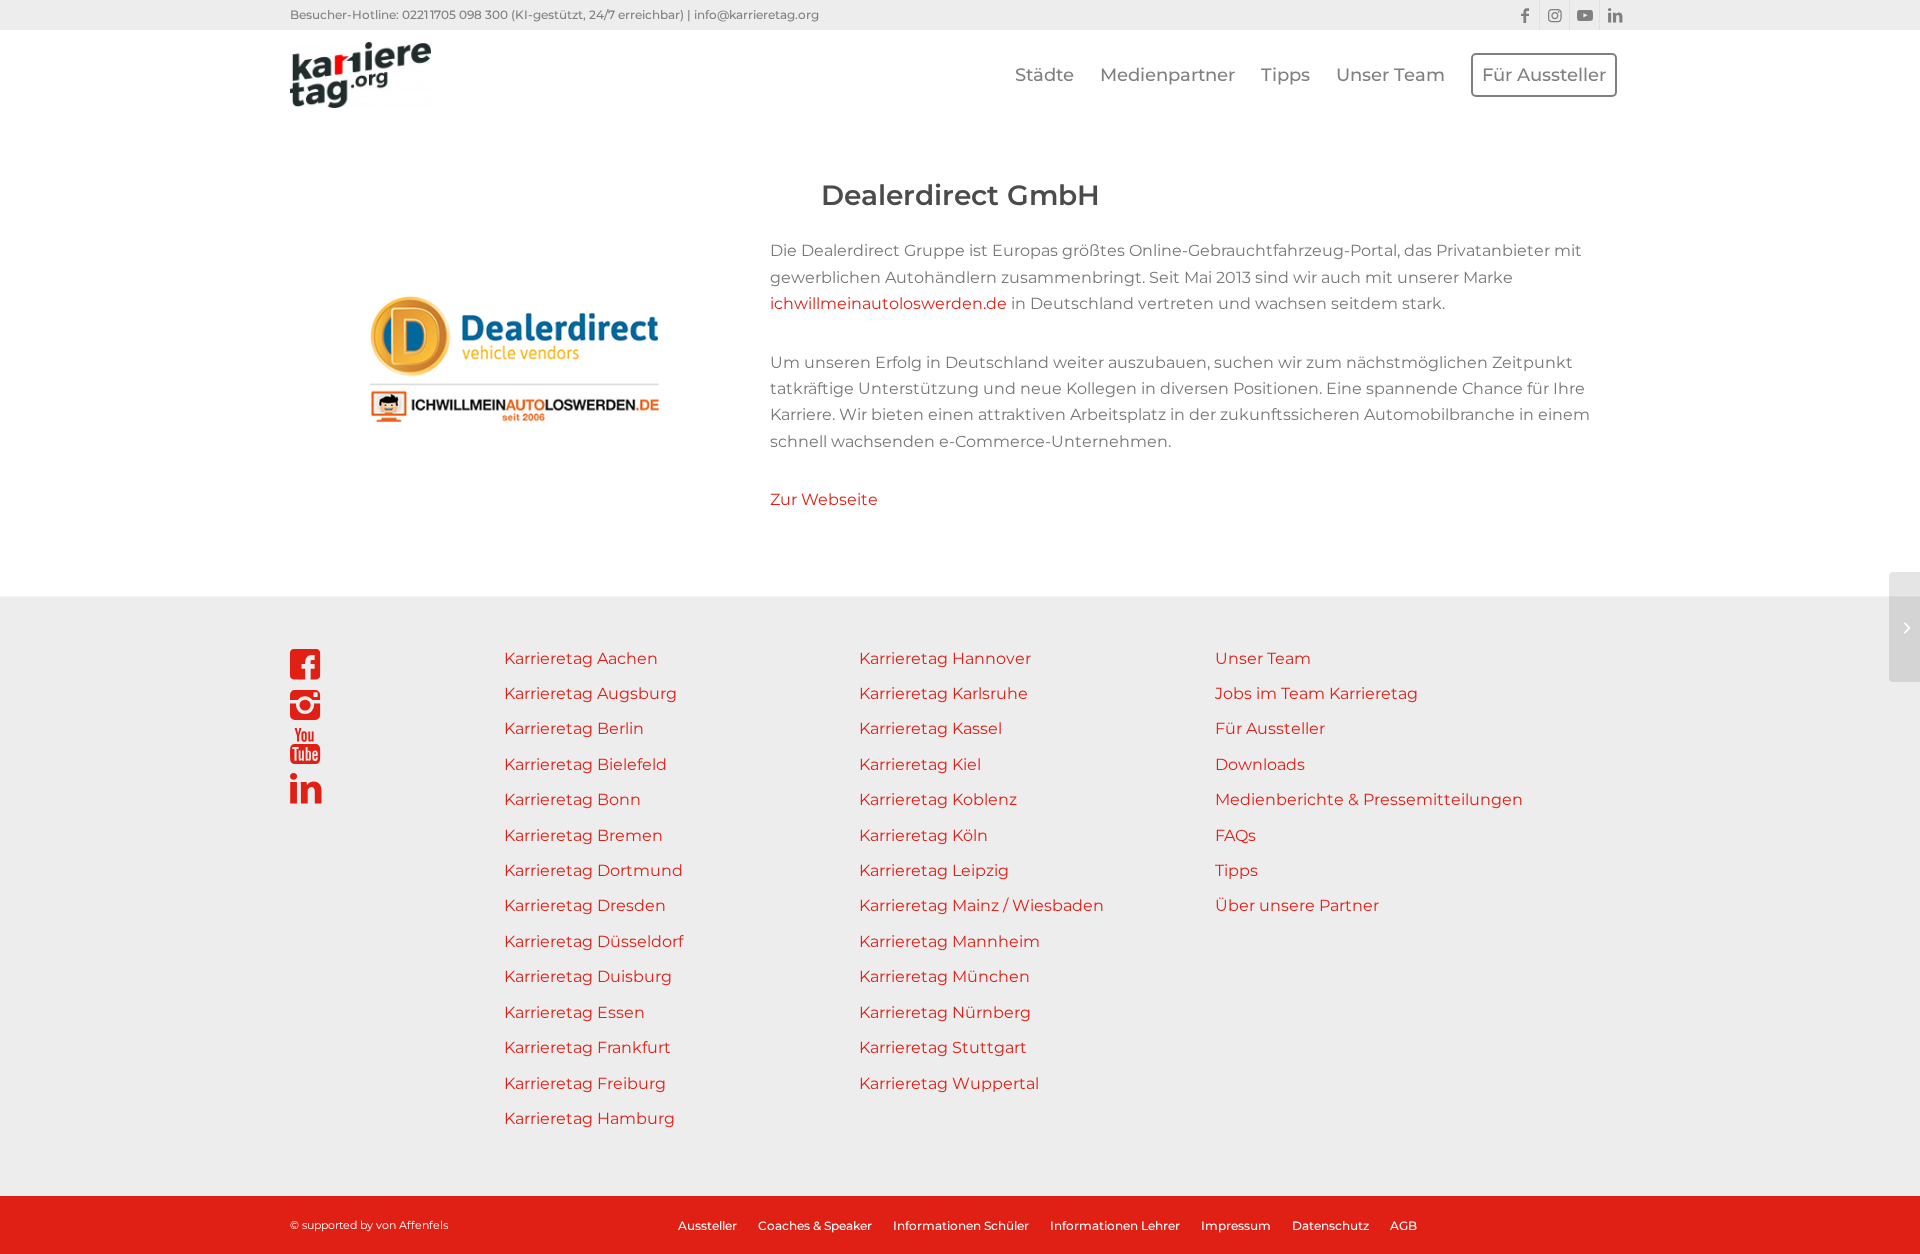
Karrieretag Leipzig (934, 870)
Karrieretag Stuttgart (943, 1047)
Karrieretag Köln (923, 835)
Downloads (1260, 764)
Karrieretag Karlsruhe (943, 693)
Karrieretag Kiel (920, 764)
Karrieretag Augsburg (590, 693)
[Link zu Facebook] (1524, 15)
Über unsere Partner (1297, 905)
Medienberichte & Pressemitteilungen (1369, 799)
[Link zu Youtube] (1584, 15)
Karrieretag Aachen (581, 658)
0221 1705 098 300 (455, 14)
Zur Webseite (824, 499)
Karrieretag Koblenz (938, 799)
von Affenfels (412, 1225)
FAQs (1235, 835)
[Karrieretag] (360, 75)
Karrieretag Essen (574, 1012)
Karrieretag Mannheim (949, 941)
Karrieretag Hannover (945, 658)
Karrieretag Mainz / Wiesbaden (981, 905)
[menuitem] (1044, 75)
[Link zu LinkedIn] (1615, 15)
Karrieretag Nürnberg (945, 1012)
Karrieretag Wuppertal (949, 1083)
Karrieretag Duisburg (588, 976)
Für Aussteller (1270, 728)
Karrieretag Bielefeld (585, 764)
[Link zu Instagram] (1554, 15)
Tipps (1236, 870)
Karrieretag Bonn (572, 799)
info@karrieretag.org (756, 14)
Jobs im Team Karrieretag (1316, 693)
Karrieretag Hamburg (589, 1118)
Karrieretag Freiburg (585, 1083)
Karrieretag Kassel (930, 728)
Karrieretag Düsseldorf (593, 941)
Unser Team (1263, 658)
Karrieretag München (944, 976)
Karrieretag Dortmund (593, 870)
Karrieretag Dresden (585, 905)
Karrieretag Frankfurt (587, 1047)
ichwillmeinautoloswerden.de (888, 303)
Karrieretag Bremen (583, 835)
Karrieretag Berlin (574, 728)
